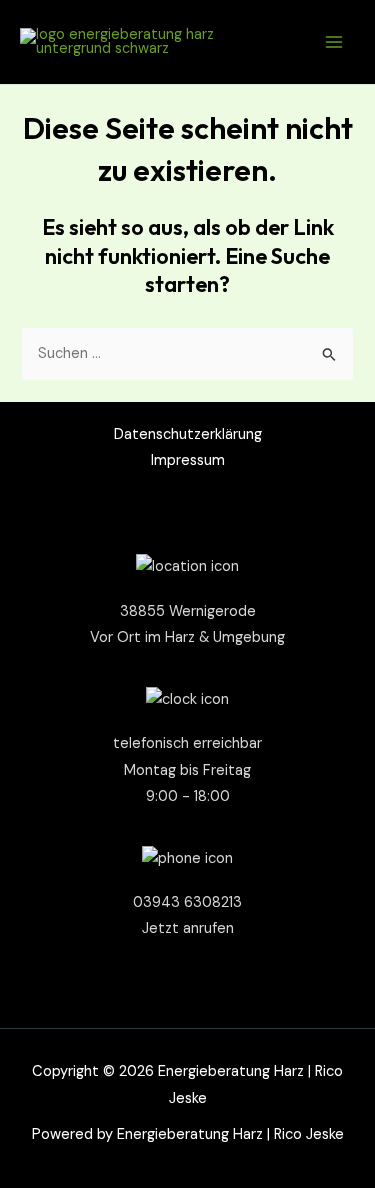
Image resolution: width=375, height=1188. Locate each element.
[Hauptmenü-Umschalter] (334, 42)
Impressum (188, 460)
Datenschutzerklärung (188, 434)
